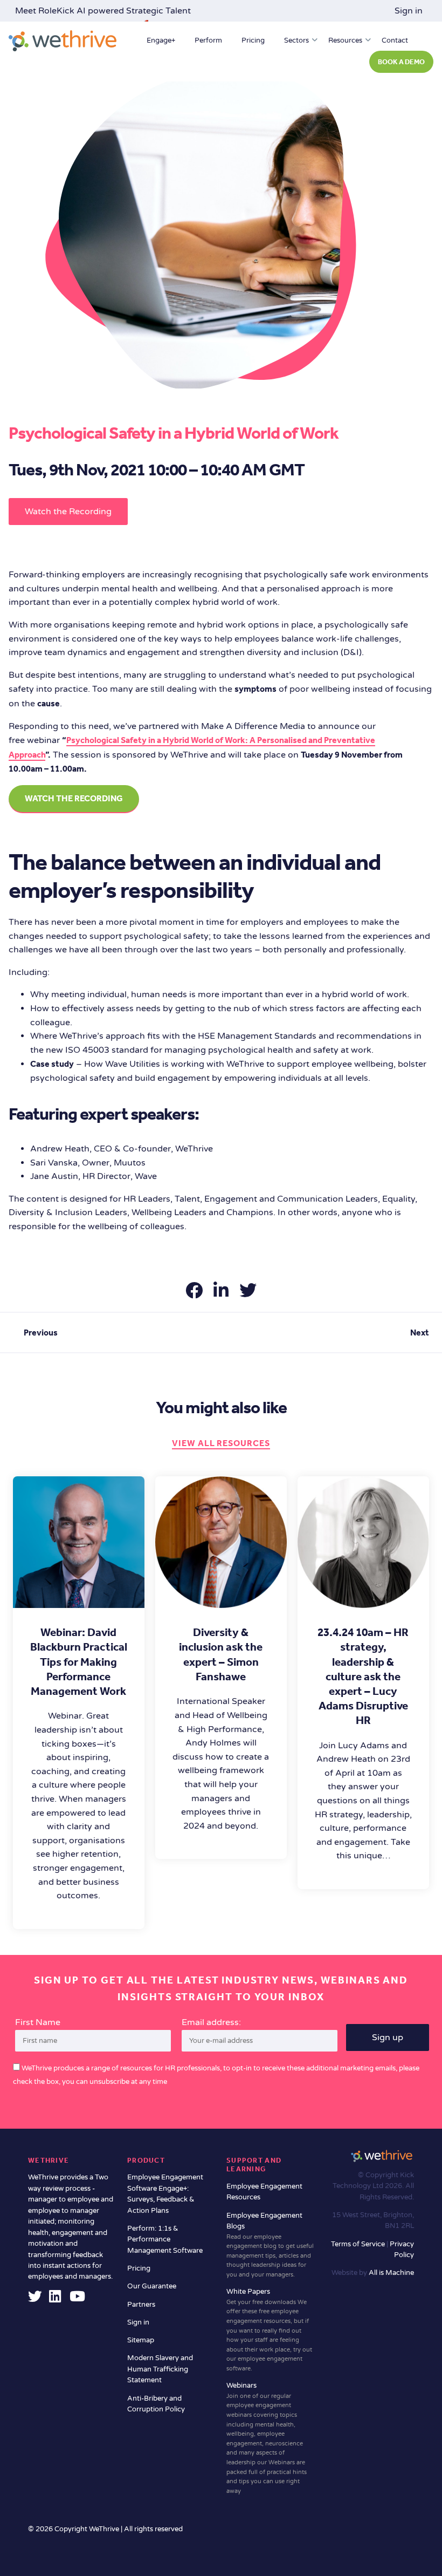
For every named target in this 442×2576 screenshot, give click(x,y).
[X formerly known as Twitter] (35, 2299)
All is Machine (391, 2273)
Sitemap (141, 2340)
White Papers (269, 2330)
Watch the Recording (68, 512)
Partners (141, 2305)
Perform (208, 40)
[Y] (77, 2299)
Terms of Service (359, 2244)
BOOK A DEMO (401, 62)
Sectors (296, 40)
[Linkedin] (55, 2299)
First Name (38, 2022)
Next (420, 1333)
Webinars (267, 2438)
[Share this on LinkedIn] (222, 1294)
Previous (41, 1333)
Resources (345, 40)
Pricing (253, 40)
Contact (395, 40)
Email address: (211, 2022)
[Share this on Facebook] (195, 1294)
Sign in (409, 11)
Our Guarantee (152, 2286)
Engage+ (161, 40)
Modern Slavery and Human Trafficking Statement (160, 2369)
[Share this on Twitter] (248, 1294)
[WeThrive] (63, 41)
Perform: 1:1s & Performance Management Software (165, 2240)
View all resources (221, 1443)
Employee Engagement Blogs (270, 2245)
